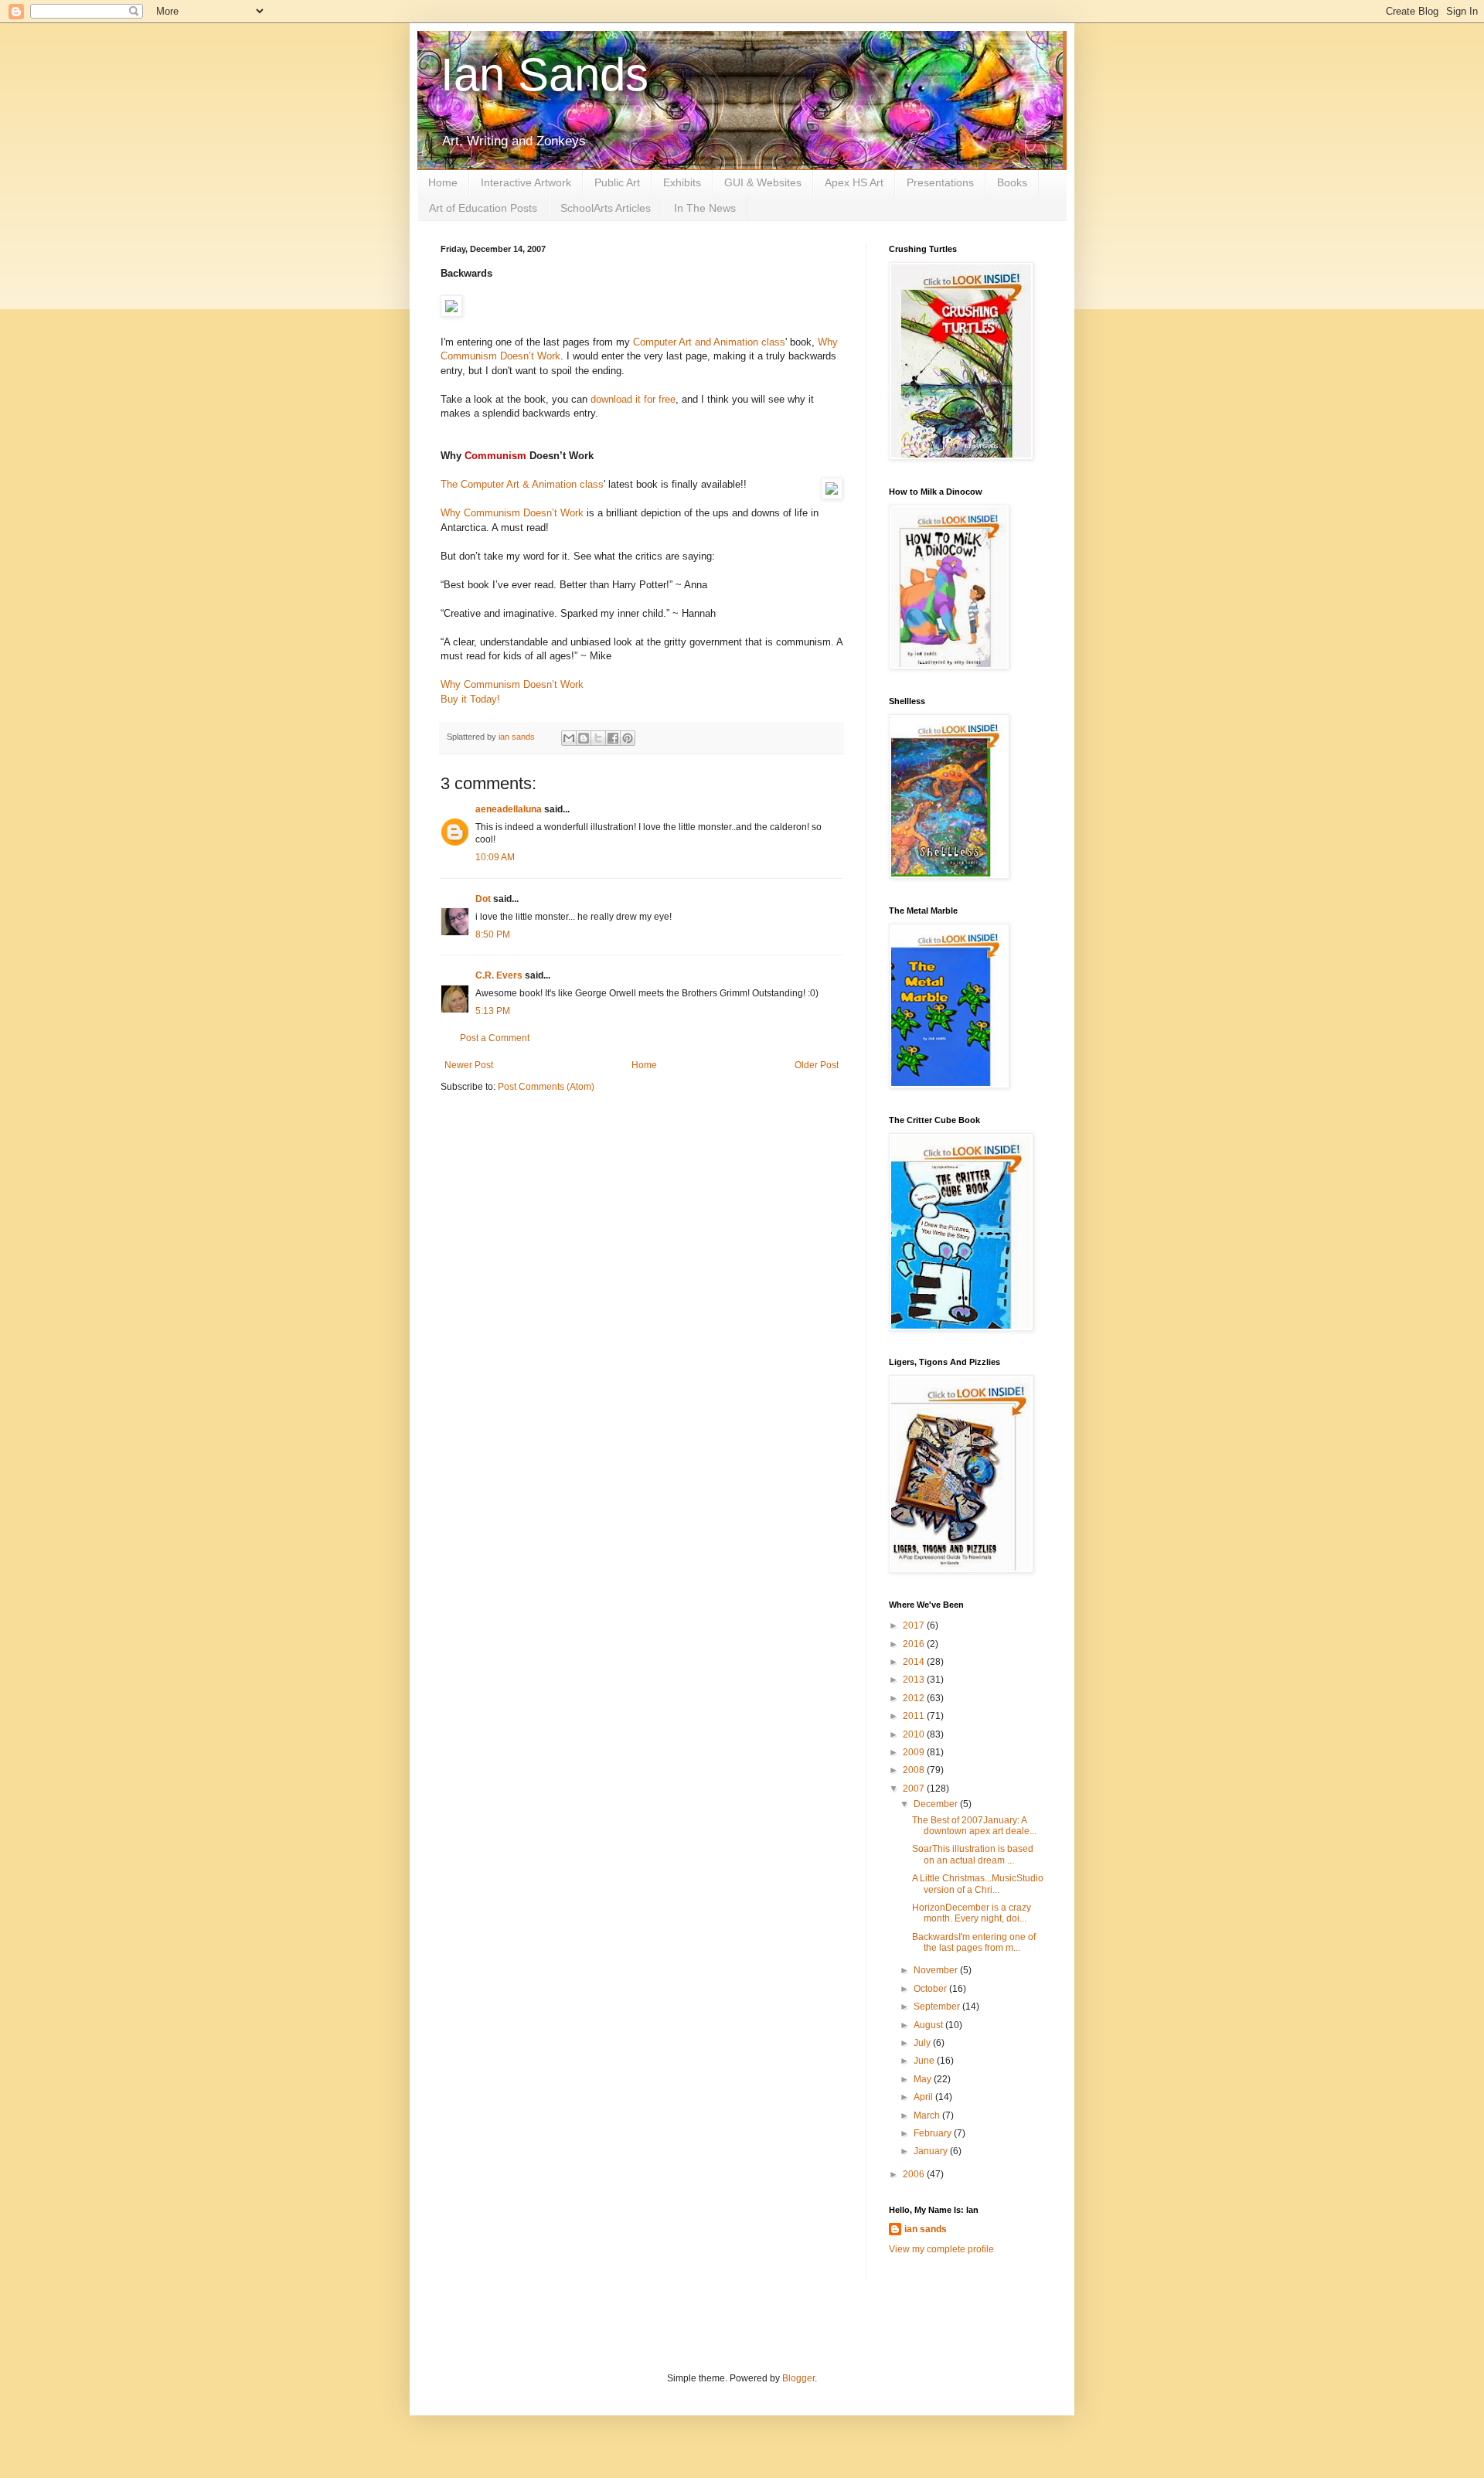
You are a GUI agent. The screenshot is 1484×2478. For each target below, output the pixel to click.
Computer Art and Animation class (709, 342)
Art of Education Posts (483, 208)
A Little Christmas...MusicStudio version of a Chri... (978, 1884)
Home (443, 182)
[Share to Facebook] (613, 738)
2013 (915, 1680)
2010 (915, 1734)
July (923, 2043)
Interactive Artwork (526, 182)
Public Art (617, 182)
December (937, 1804)
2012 (915, 1698)
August (929, 2025)
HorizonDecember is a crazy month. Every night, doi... (972, 1913)
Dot (483, 899)
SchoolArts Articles (606, 208)
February (934, 2133)
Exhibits (682, 182)
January (932, 2151)
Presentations (940, 182)
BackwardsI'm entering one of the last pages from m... (974, 1942)
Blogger (798, 2378)
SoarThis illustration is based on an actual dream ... (973, 1854)
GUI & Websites (763, 182)
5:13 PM (493, 1011)
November (937, 1970)
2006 (915, 2174)
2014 (915, 1662)
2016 (915, 1644)
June (925, 2061)
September (938, 2007)
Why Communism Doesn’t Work (512, 513)
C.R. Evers (499, 975)
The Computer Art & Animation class (522, 484)
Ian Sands (545, 75)
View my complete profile (941, 2249)
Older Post (817, 1065)
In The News (705, 208)
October (931, 1989)
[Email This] (569, 738)
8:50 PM (493, 934)
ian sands (926, 2229)
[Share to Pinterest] (628, 738)
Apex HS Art (854, 182)
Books (1012, 182)
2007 (915, 1789)
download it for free (633, 399)
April (924, 2097)
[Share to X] (598, 738)
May (924, 2079)
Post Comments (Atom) (546, 1087)
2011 (915, 1716)
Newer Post (469, 1065)
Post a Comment (495, 1038)
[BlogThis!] (584, 738)
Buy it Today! (470, 699)
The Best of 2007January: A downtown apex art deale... (974, 1826)
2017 (915, 1625)
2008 (915, 1770)
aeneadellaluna (509, 809)
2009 (915, 1752)
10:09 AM (495, 857)
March (928, 2115)
